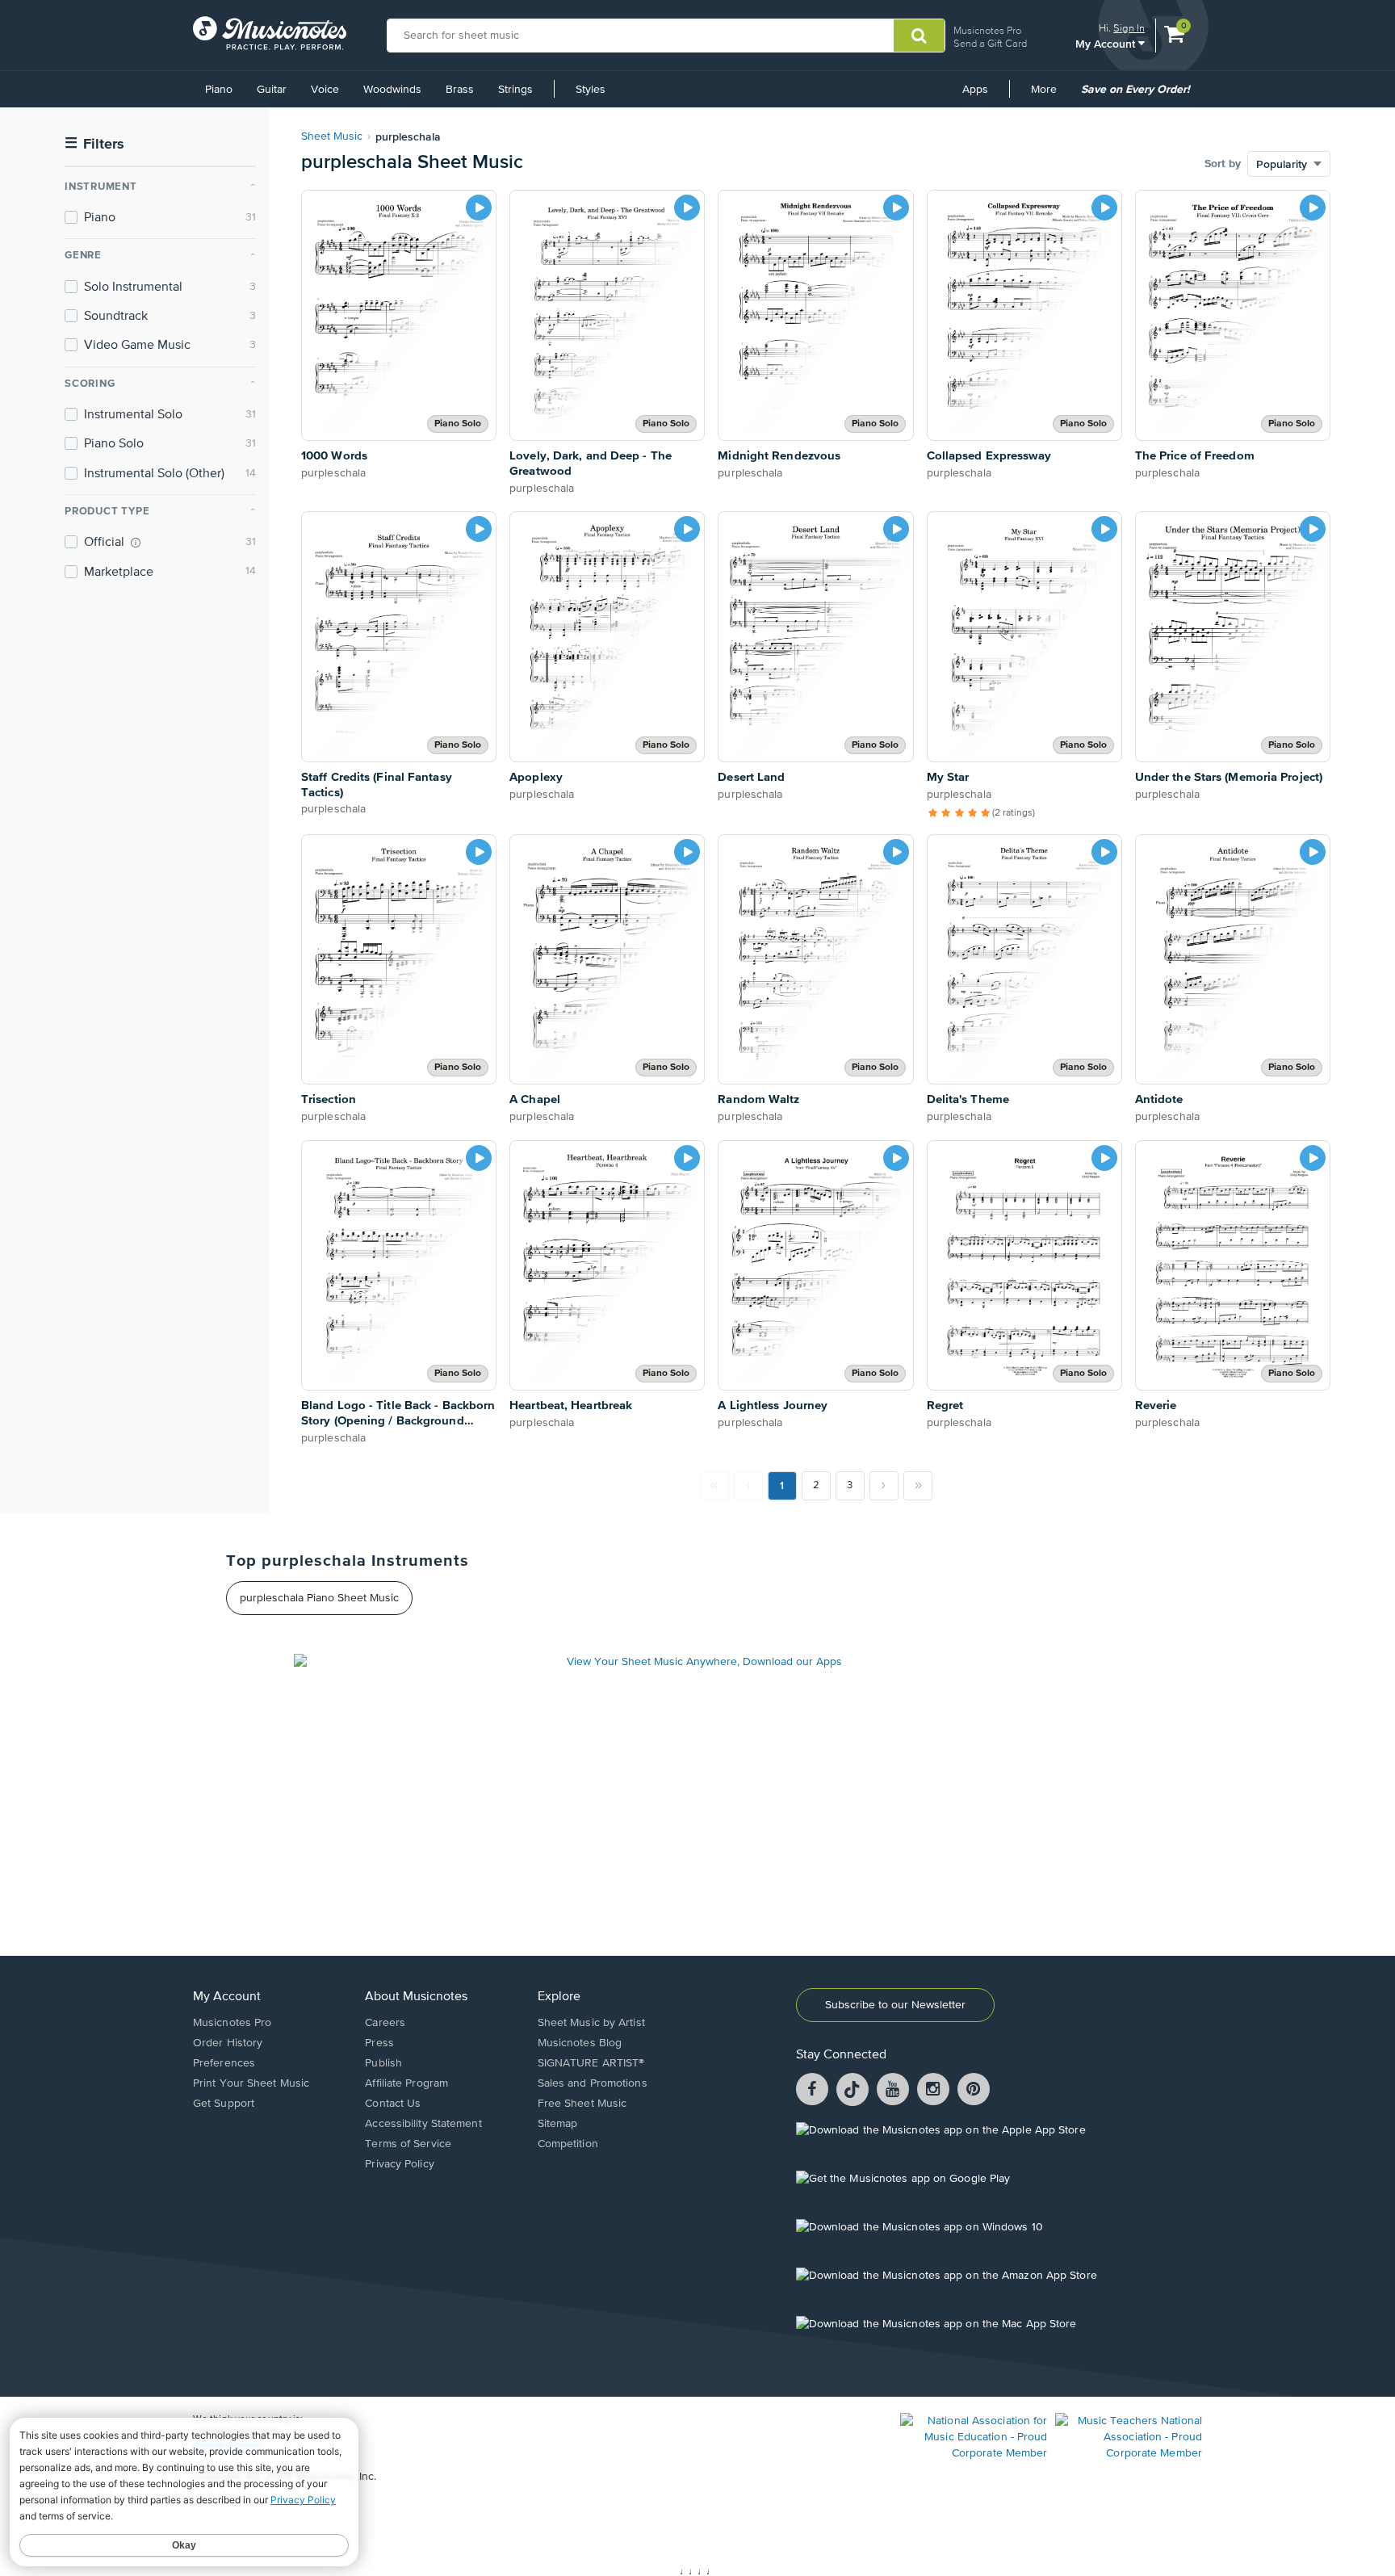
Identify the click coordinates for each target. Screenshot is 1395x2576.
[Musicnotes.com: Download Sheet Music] (270, 33)
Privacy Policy (399, 2164)
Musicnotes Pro (987, 30)
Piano (219, 90)
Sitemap (558, 2124)
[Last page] (918, 1486)
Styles (591, 90)
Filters (94, 144)
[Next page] (884, 1486)
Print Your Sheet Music (251, 2083)
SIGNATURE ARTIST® (591, 2063)
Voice (325, 90)
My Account (1107, 43)
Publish (383, 2063)
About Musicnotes (416, 1997)
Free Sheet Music (582, 2104)
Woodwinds (392, 90)
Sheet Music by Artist (591, 2023)
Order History (228, 2043)
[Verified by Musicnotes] (136, 543)
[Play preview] (479, 208)
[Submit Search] (919, 36)
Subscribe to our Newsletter (895, 2005)
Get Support (224, 2104)
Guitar (272, 90)
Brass (460, 90)
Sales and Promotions (593, 2083)
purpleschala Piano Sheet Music (319, 1598)
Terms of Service (408, 2144)
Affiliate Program (406, 2083)
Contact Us (393, 2104)
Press (379, 2043)
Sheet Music (332, 136)
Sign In (1129, 28)
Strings (515, 90)
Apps (975, 90)
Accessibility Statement (423, 2124)
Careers (385, 2023)
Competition (568, 2144)
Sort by (1223, 164)
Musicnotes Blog (580, 2043)
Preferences (224, 2063)
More (1049, 95)
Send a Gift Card (990, 43)
